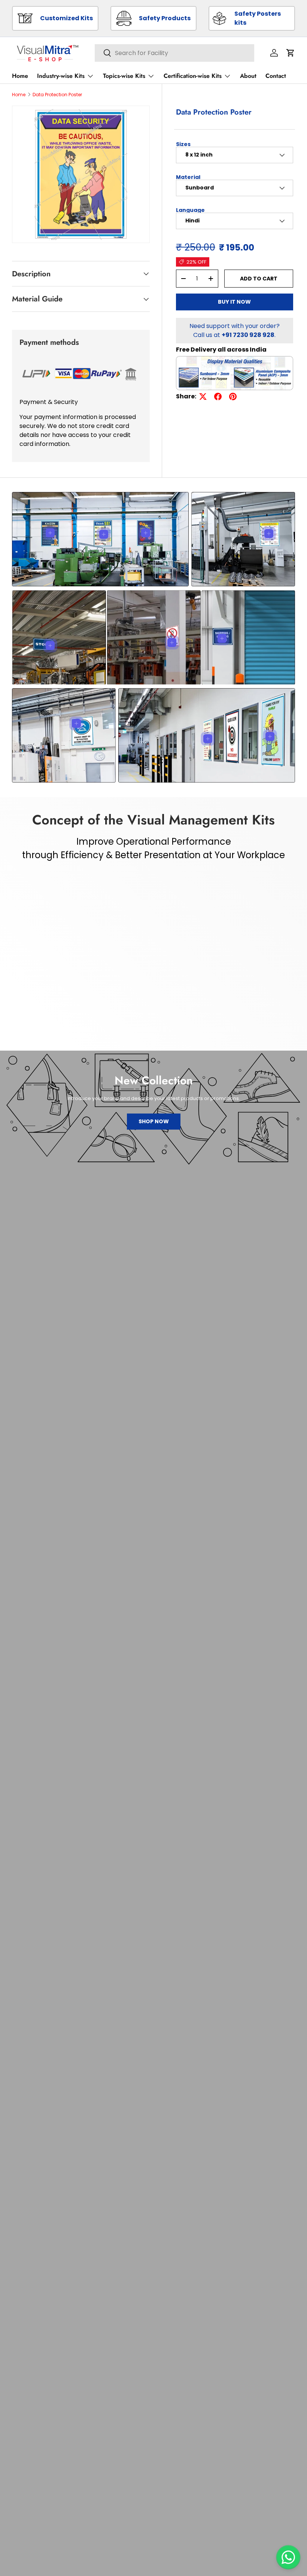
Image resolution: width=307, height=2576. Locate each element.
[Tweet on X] (203, 397)
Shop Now (154, 1121)
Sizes (183, 144)
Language (190, 210)
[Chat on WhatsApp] (288, 2557)
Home (20, 76)
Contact (276, 76)
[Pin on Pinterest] (233, 397)
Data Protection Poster (57, 95)
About (248, 76)
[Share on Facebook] (218, 397)
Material (188, 177)
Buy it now (234, 302)
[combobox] (174, 53)
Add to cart (259, 279)
